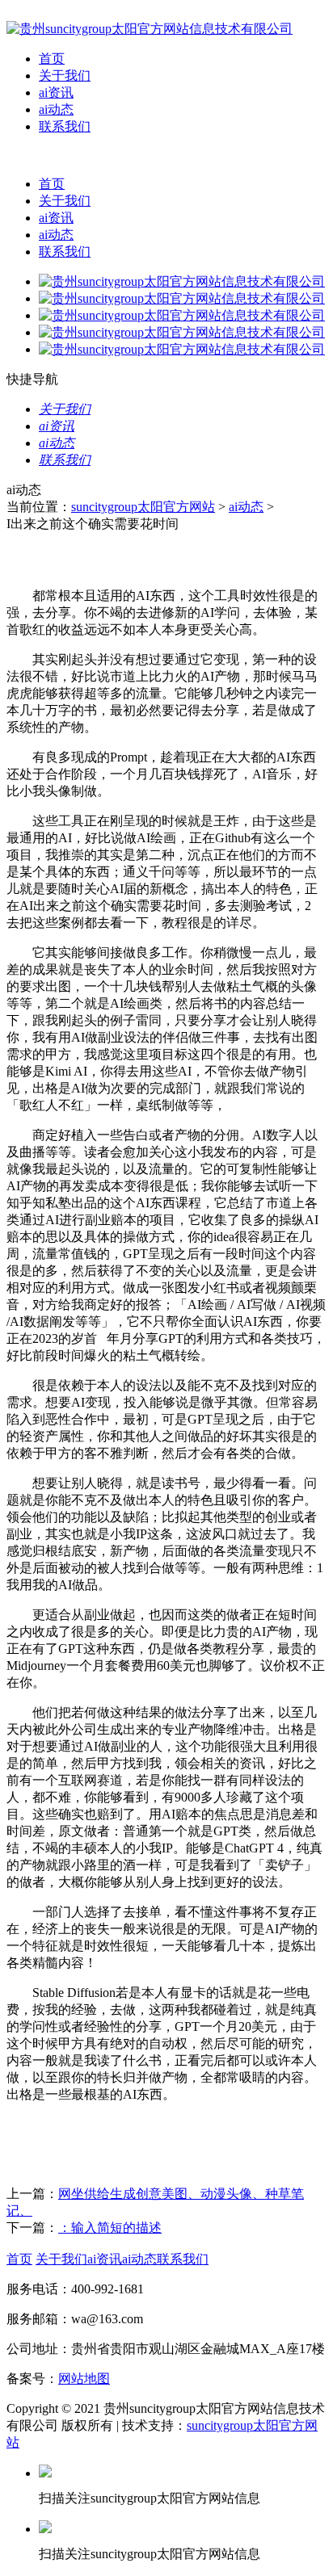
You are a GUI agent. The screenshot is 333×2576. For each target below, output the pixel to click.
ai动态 (56, 109)
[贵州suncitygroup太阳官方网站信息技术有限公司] (150, 29)
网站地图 (84, 2379)
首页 (52, 59)
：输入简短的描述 (110, 2228)
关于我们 (65, 76)
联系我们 (65, 126)
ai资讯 (56, 92)
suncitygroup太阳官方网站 (143, 507)
